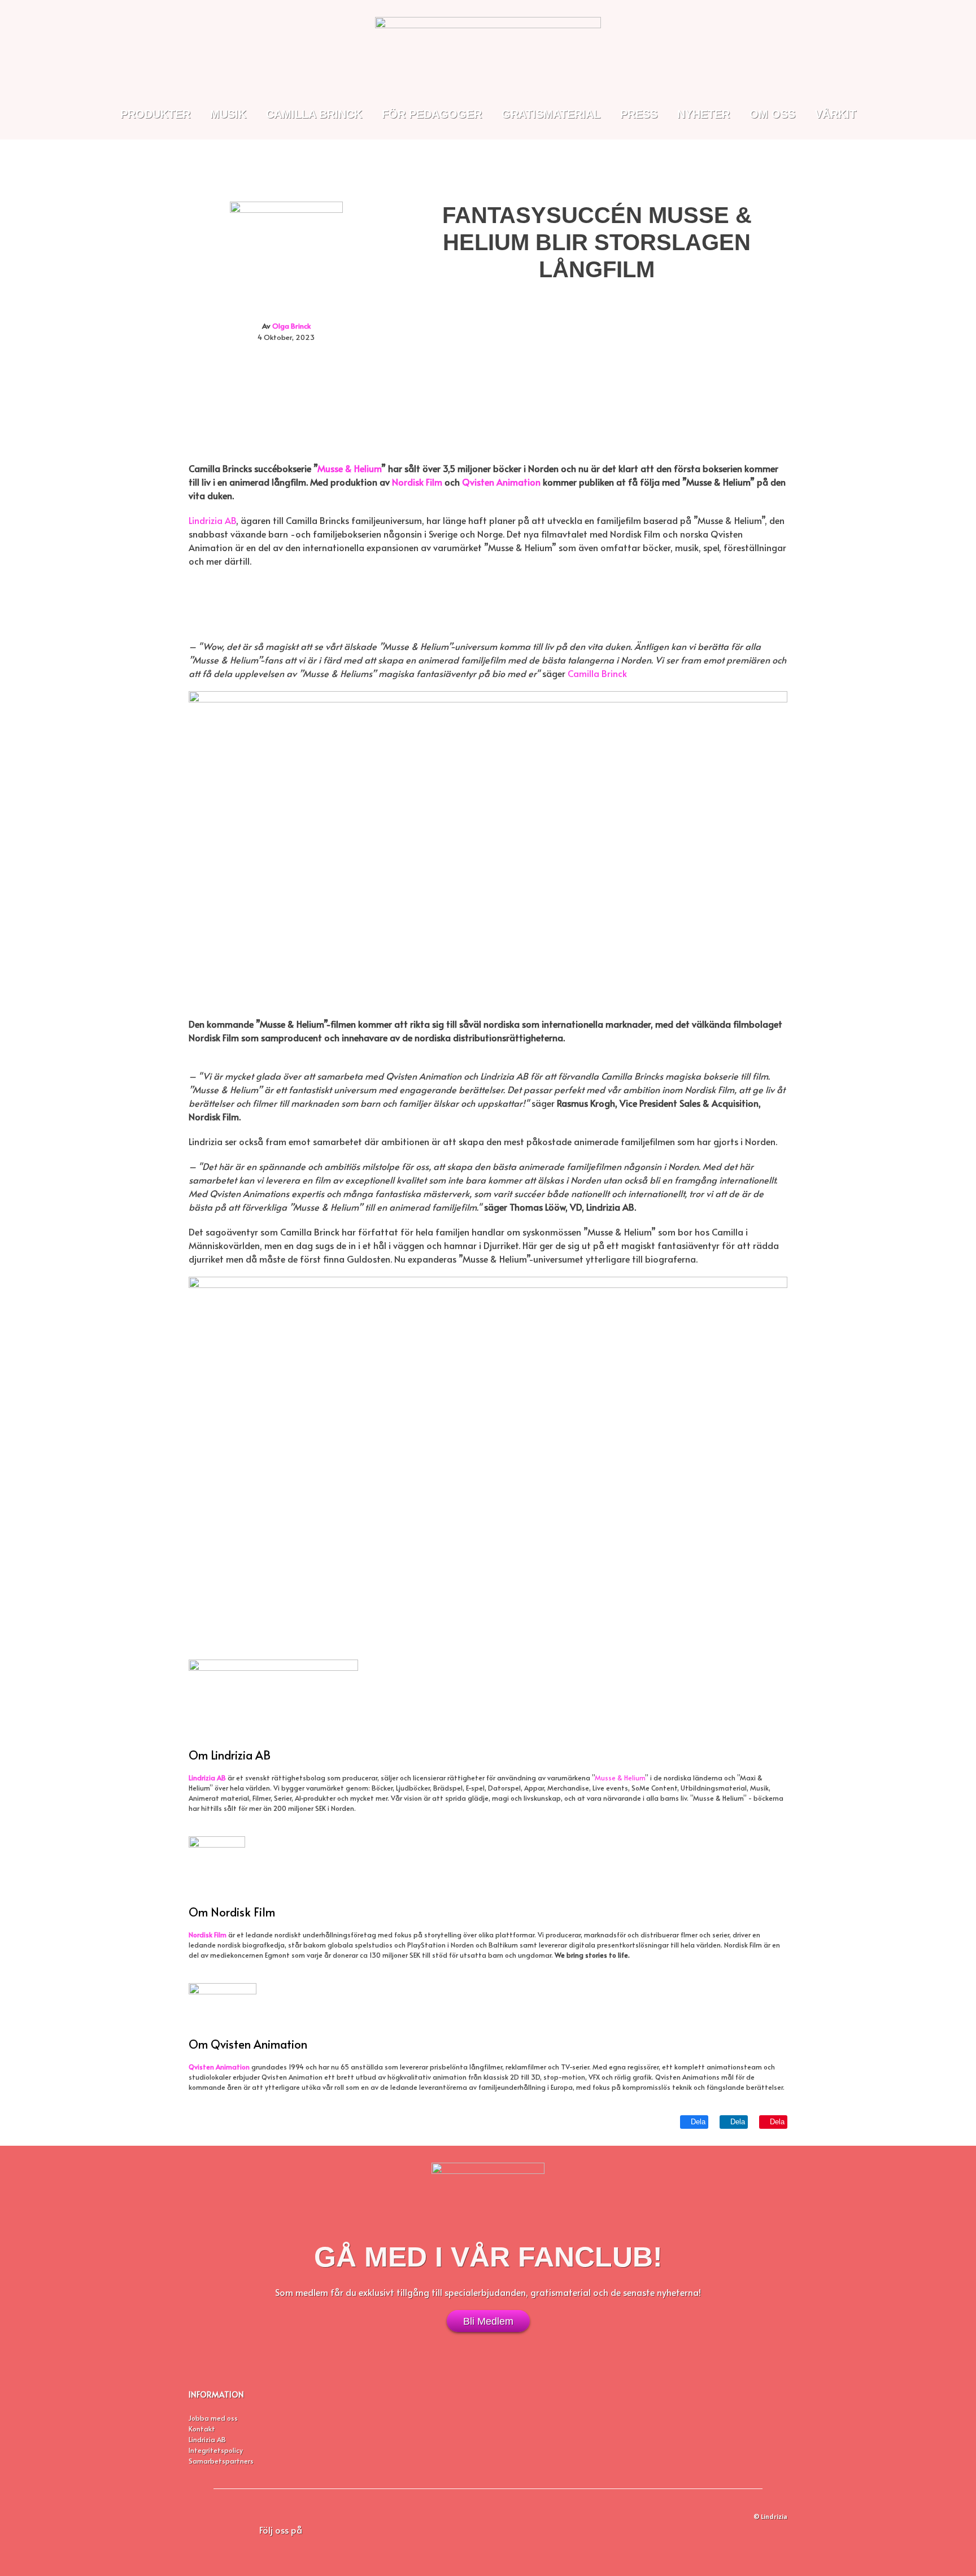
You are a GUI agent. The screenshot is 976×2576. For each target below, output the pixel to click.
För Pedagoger (432, 114)
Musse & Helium (620, 1778)
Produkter (155, 114)
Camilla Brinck (314, 114)
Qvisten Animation (219, 2067)
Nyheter (703, 114)
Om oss (772, 114)
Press (639, 114)
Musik (228, 114)
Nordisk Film (208, 1935)
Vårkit (836, 114)
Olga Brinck (291, 326)
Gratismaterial (551, 114)
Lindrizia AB (212, 520)
